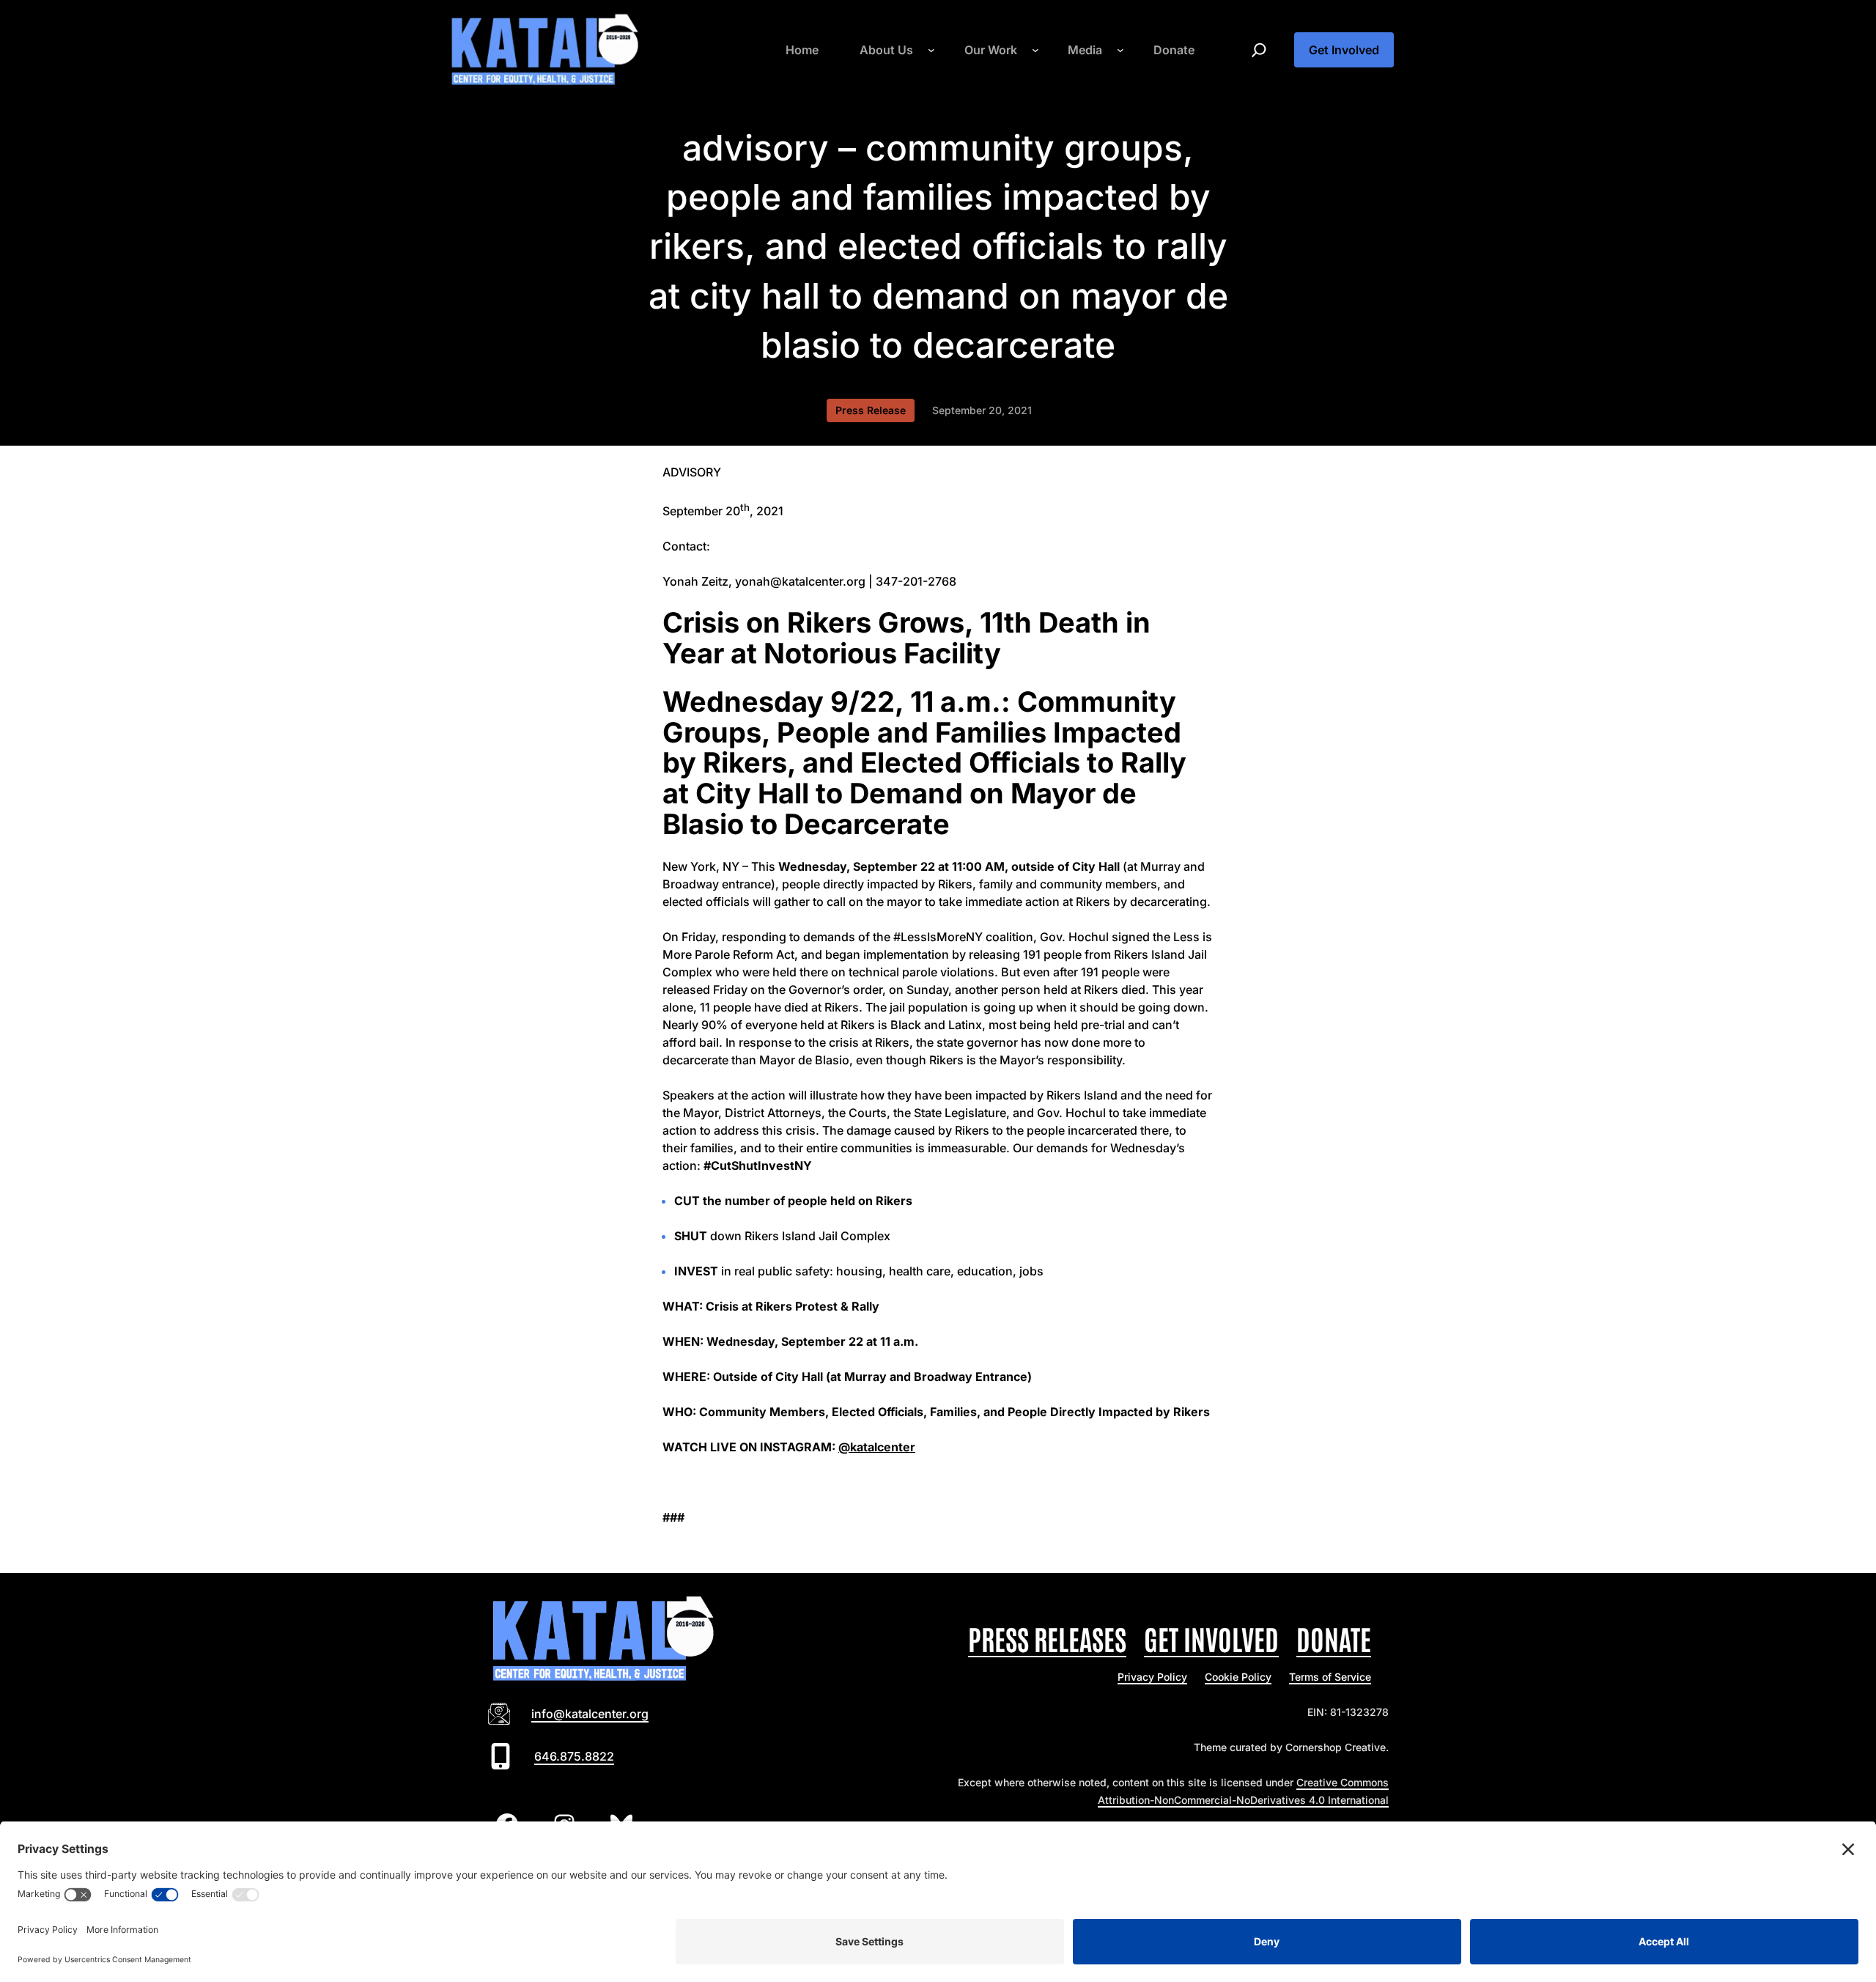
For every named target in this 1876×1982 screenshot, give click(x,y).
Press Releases (1047, 1638)
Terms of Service (1330, 1677)
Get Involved (1344, 50)
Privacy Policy (1152, 1677)
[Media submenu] (1120, 50)
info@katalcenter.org (590, 1714)
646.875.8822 (574, 1756)
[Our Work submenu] (1035, 50)
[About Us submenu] (931, 50)
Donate (1334, 1638)
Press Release (871, 410)
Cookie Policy (1238, 1677)
